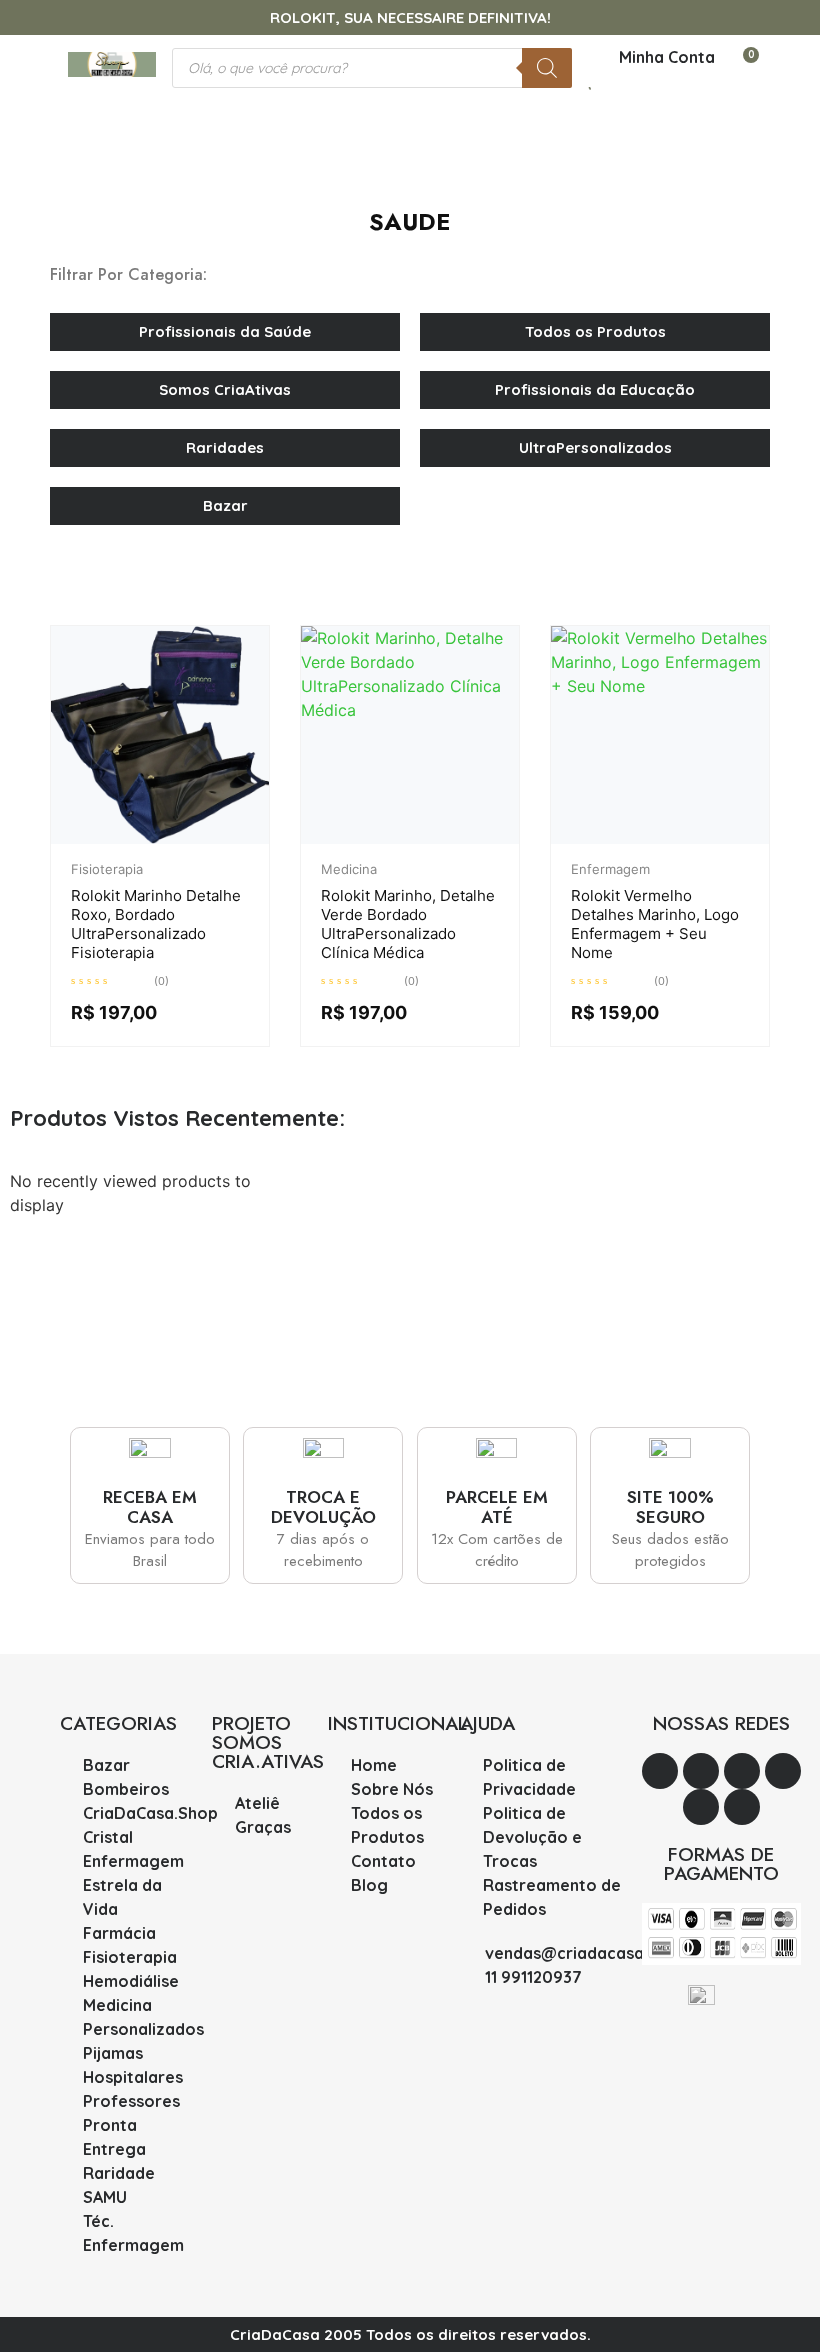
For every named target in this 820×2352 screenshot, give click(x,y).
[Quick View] (166, 839)
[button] (410, 109)
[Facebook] (742, 1807)
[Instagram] (742, 1771)
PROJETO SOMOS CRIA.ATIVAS (268, 1742)
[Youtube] (701, 1771)
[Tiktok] (783, 1771)
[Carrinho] (742, 67)
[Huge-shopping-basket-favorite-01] (701, 1807)
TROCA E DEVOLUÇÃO (323, 1507)
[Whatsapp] (660, 1771)
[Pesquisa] (547, 68)
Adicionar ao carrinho (196, 839)
